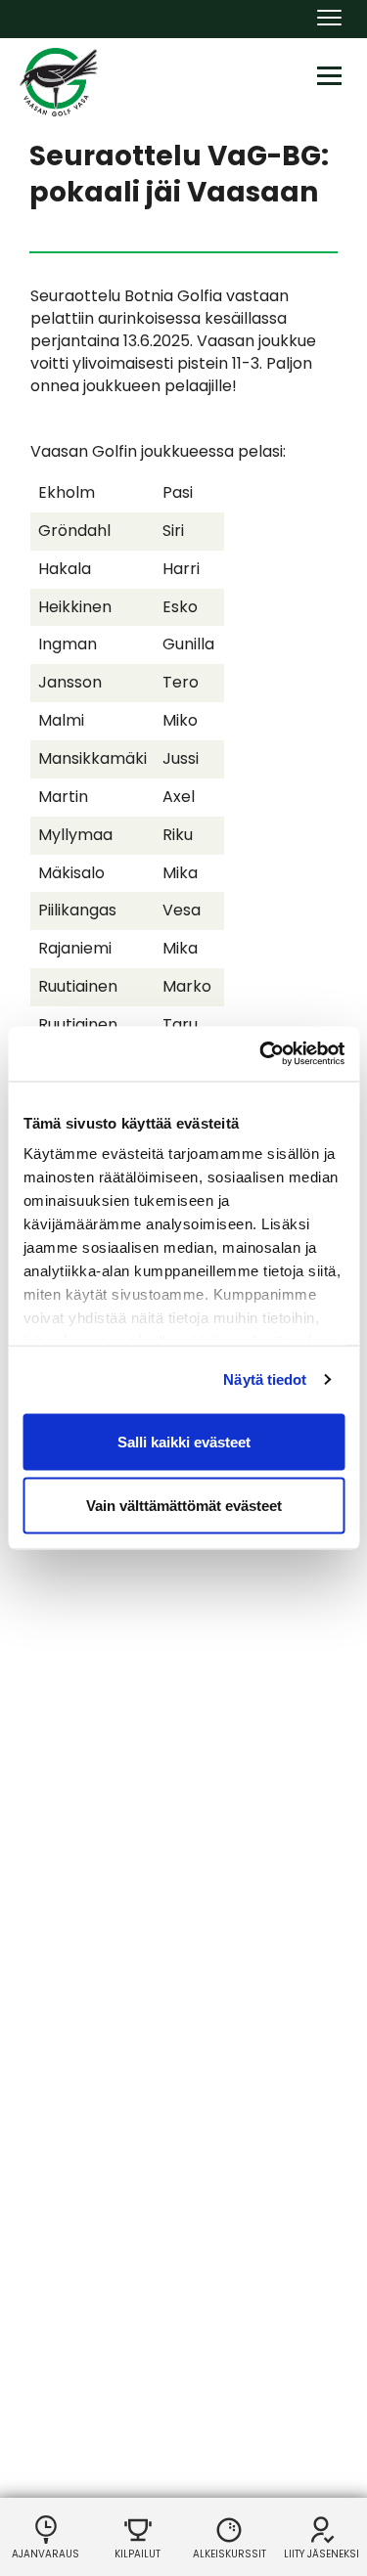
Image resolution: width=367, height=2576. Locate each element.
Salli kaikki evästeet (184, 1441)
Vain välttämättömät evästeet (184, 1506)
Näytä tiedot (265, 1379)
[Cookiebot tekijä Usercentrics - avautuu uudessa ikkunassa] (261, 1054)
